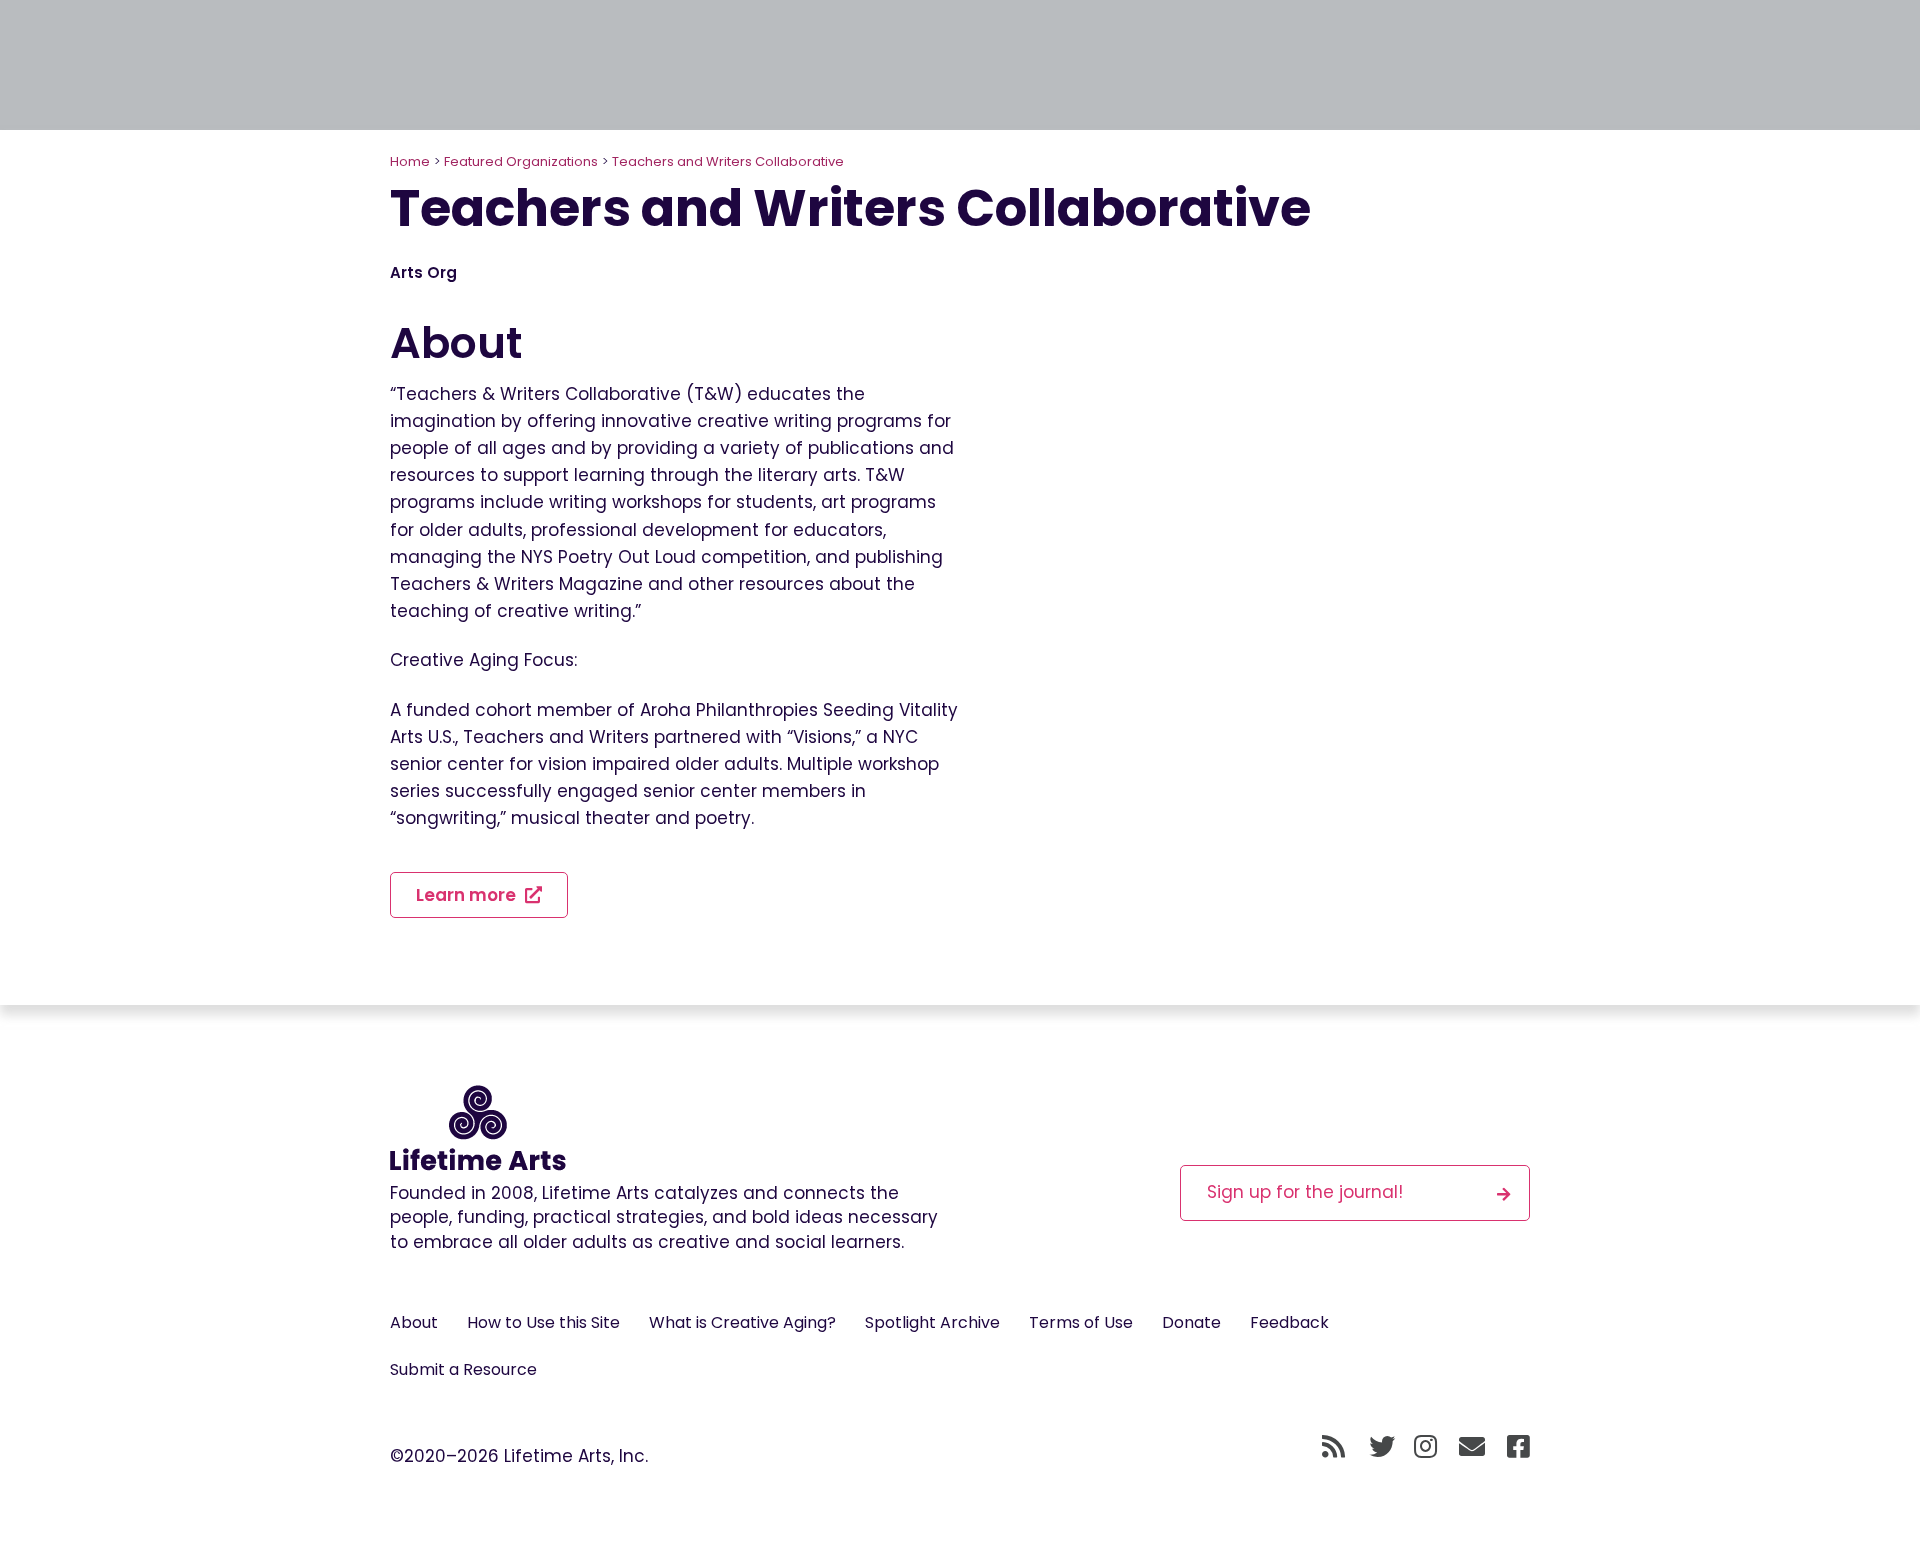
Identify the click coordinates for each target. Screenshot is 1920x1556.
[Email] (1472, 1448)
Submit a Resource (463, 1369)
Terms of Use (1081, 1322)
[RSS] (1333, 1448)
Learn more (468, 895)
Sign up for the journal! (1305, 1192)
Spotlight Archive (932, 1322)
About (414, 1322)
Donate (1191, 1322)
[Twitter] (1382, 1448)
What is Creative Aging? (742, 1322)
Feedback (1289, 1322)
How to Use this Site (543, 1322)
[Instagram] (1425, 1448)
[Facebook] (1518, 1448)
